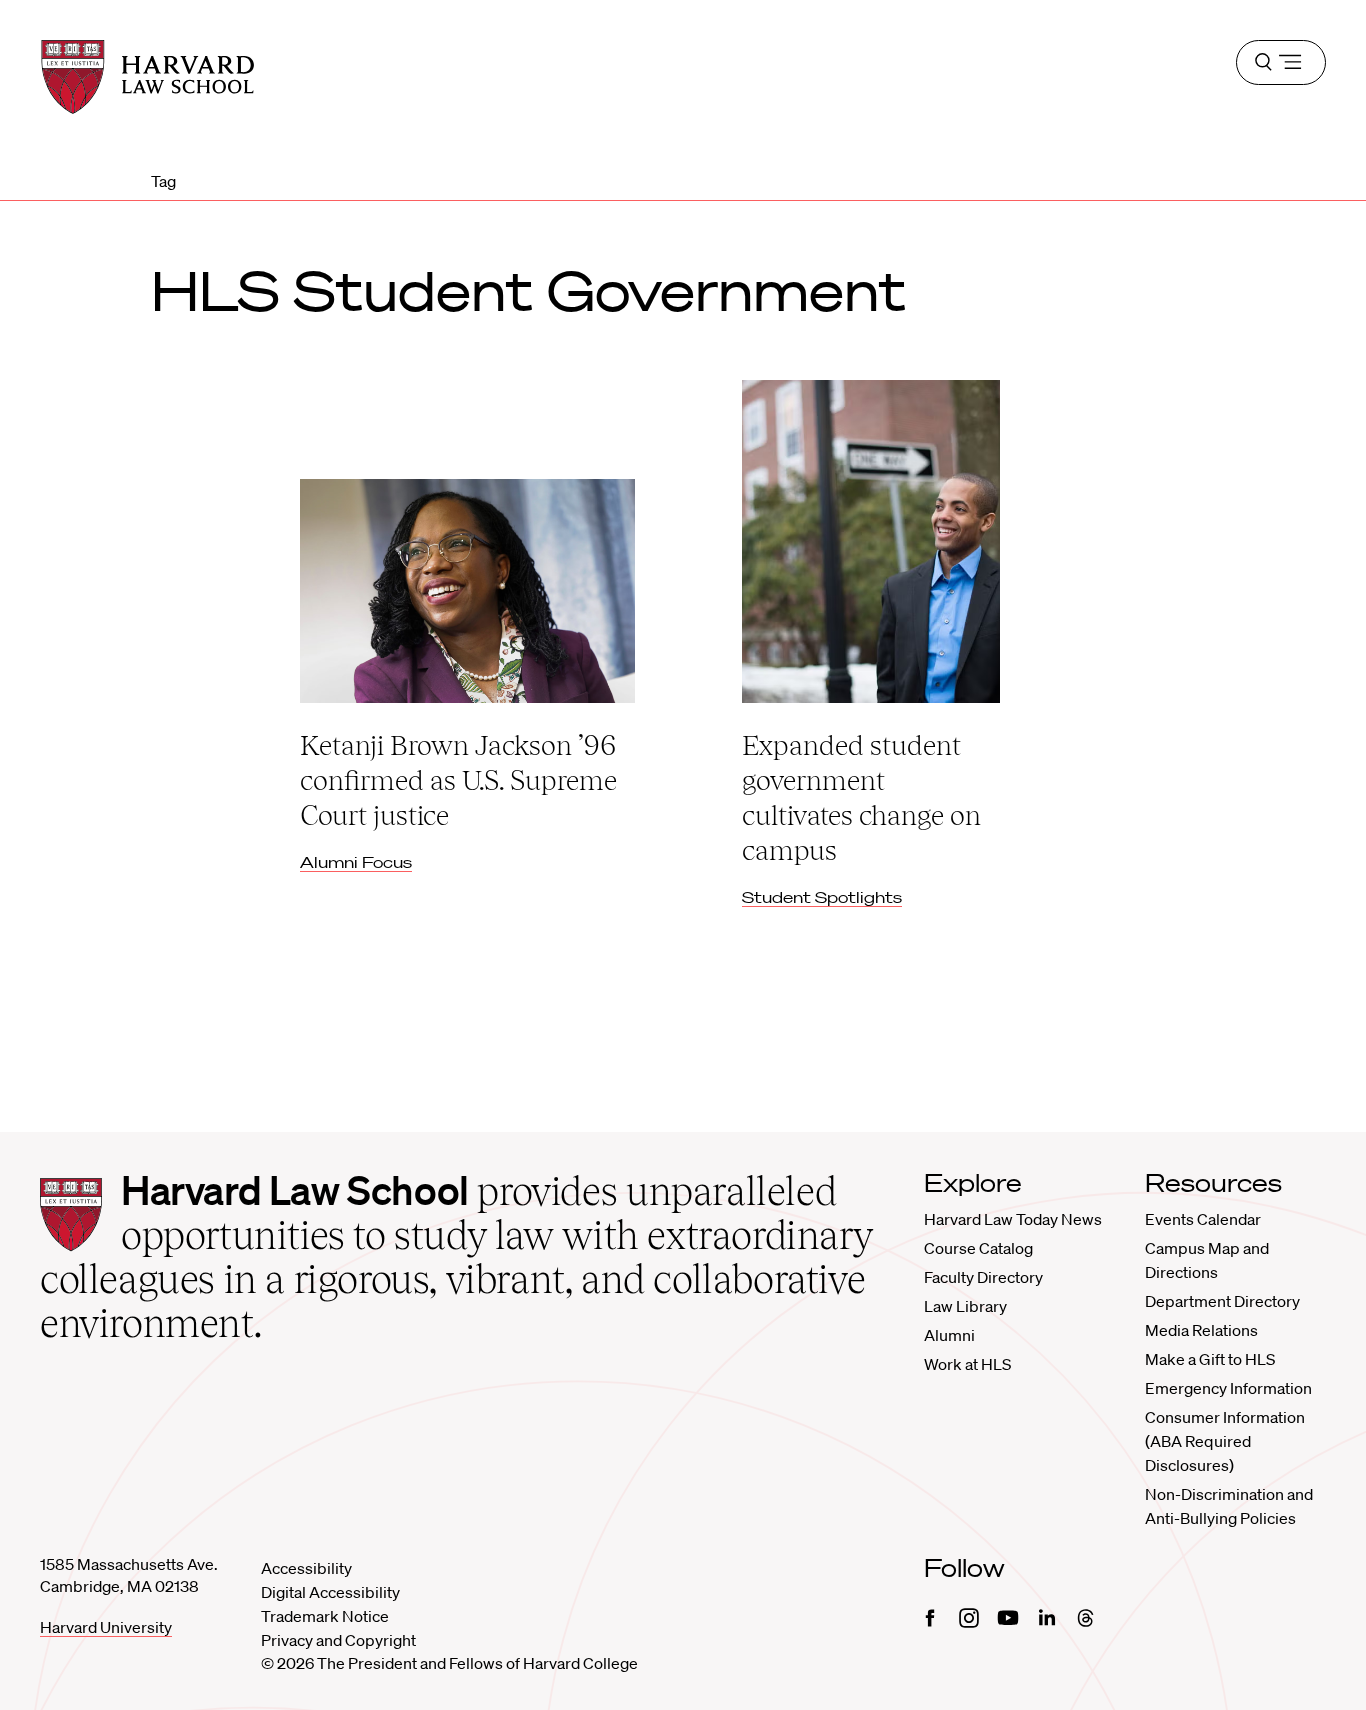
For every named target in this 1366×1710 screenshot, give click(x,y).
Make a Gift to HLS (1210, 1359)
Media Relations (1201, 1330)
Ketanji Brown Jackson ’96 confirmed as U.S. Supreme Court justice (458, 780)
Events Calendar (1203, 1219)
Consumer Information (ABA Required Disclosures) (1225, 1441)
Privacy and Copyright (338, 1640)
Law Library (965, 1306)
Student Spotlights (822, 897)
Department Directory (1222, 1301)
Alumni (949, 1335)
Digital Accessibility (330, 1592)
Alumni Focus (356, 862)
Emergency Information (1228, 1388)
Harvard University (106, 1627)
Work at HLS (967, 1364)
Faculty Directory (983, 1277)
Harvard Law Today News (1013, 1219)
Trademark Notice (325, 1616)
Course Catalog (978, 1248)
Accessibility (306, 1568)
